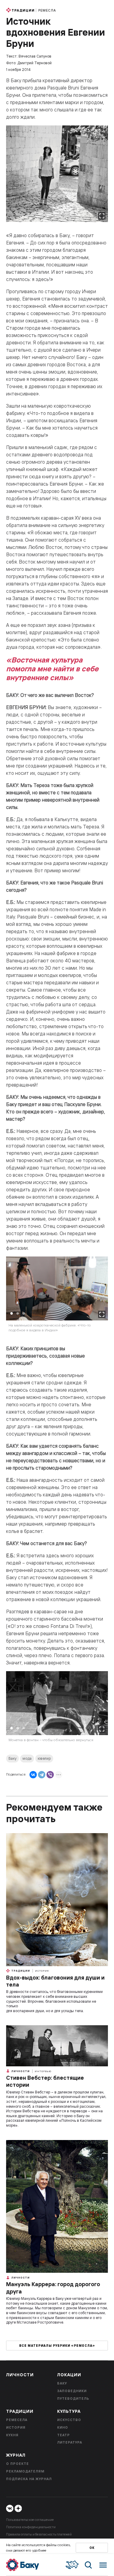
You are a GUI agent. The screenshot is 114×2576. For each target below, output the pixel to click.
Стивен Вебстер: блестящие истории (45, 2081)
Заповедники (72, 2391)
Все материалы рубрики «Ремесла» (57, 2346)
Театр (64, 2435)
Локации (69, 2375)
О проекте (17, 2464)
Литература (70, 2442)
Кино (63, 2427)
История (42, 1971)
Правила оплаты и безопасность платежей (39, 2534)
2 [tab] (18, 1313)
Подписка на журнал (29, 2479)
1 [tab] (12, 1313)
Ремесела (17, 2420)
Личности (20, 2071)
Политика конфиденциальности (31, 2527)
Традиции (23, 10)
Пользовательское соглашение (30, 2520)
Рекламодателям (25, 2471)
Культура (69, 2411)
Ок (92, 2548)
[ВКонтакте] (33, 1775)
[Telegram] (42, 1775)
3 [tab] (24, 1313)
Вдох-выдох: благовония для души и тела (55, 1981)
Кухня (12, 2435)
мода (27, 1758)
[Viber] (50, 1775)
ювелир (44, 1758)
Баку (12, 1758)
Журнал (16, 2455)
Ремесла (47, 10)
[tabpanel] (57, 1298)
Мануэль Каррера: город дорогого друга (53, 2288)
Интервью (43, 2071)
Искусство (69, 2420)
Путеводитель (73, 2399)
